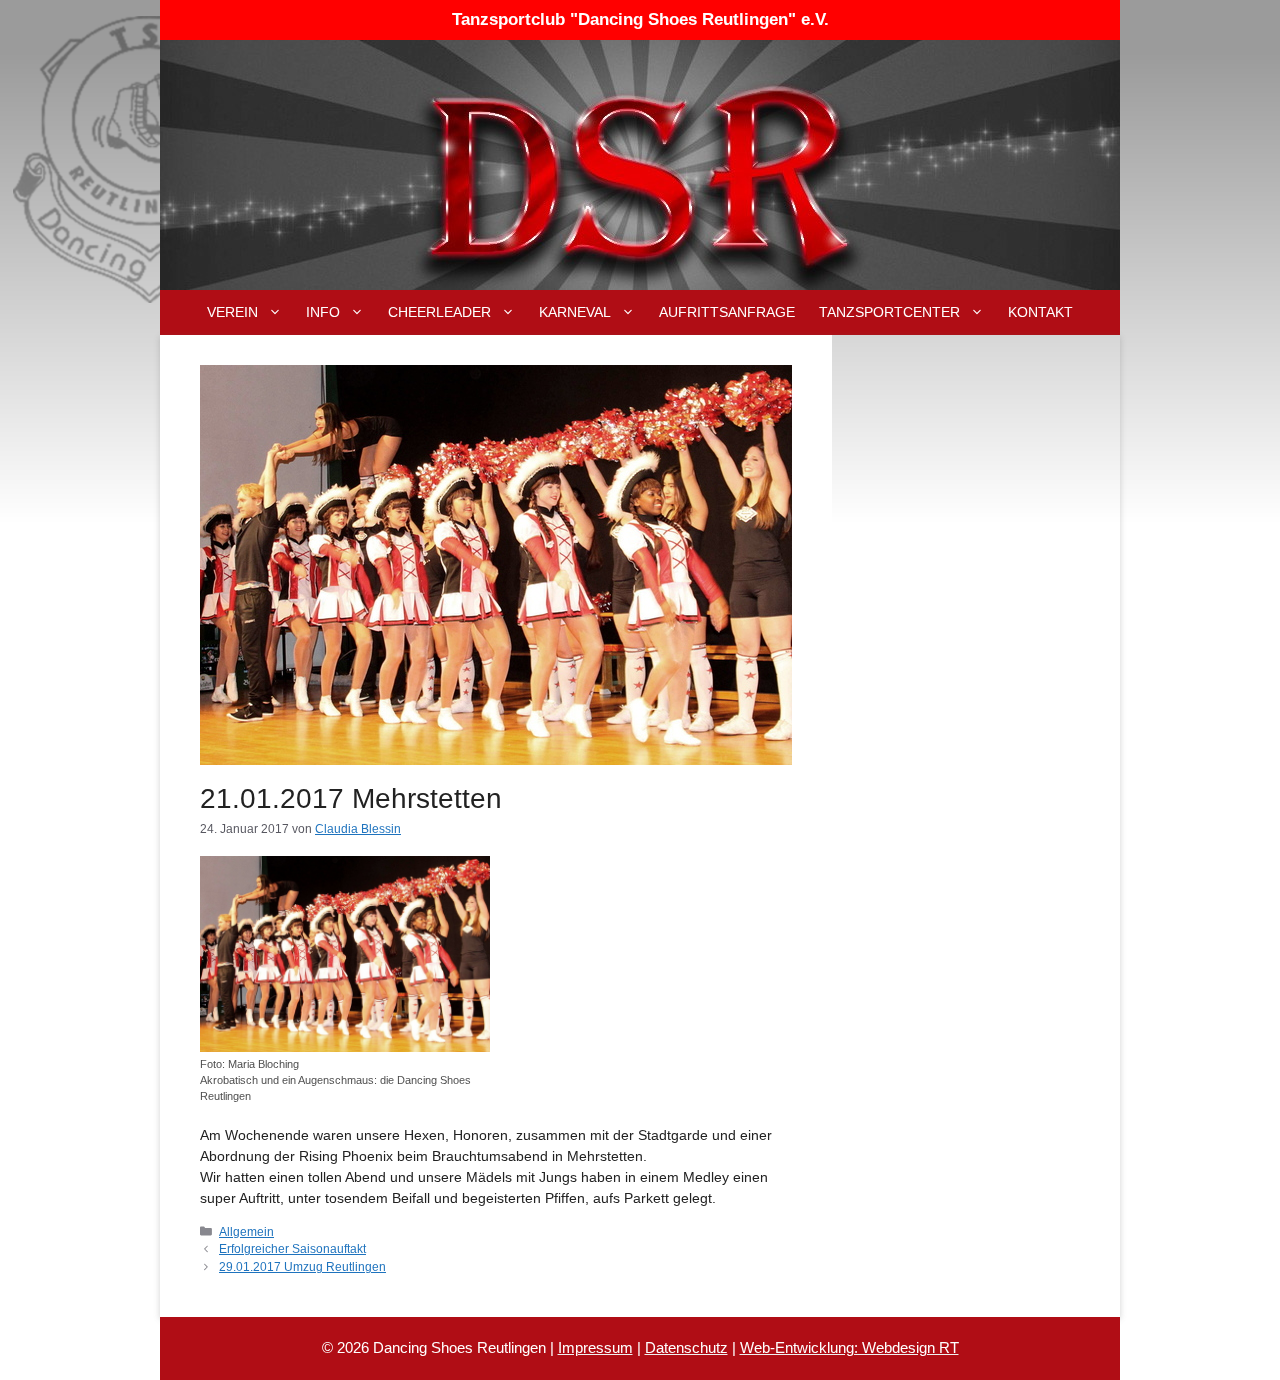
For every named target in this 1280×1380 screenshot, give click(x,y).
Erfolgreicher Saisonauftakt (292, 1249)
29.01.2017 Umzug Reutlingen (302, 1267)
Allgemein (246, 1232)
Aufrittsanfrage (727, 312)
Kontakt (1040, 312)
